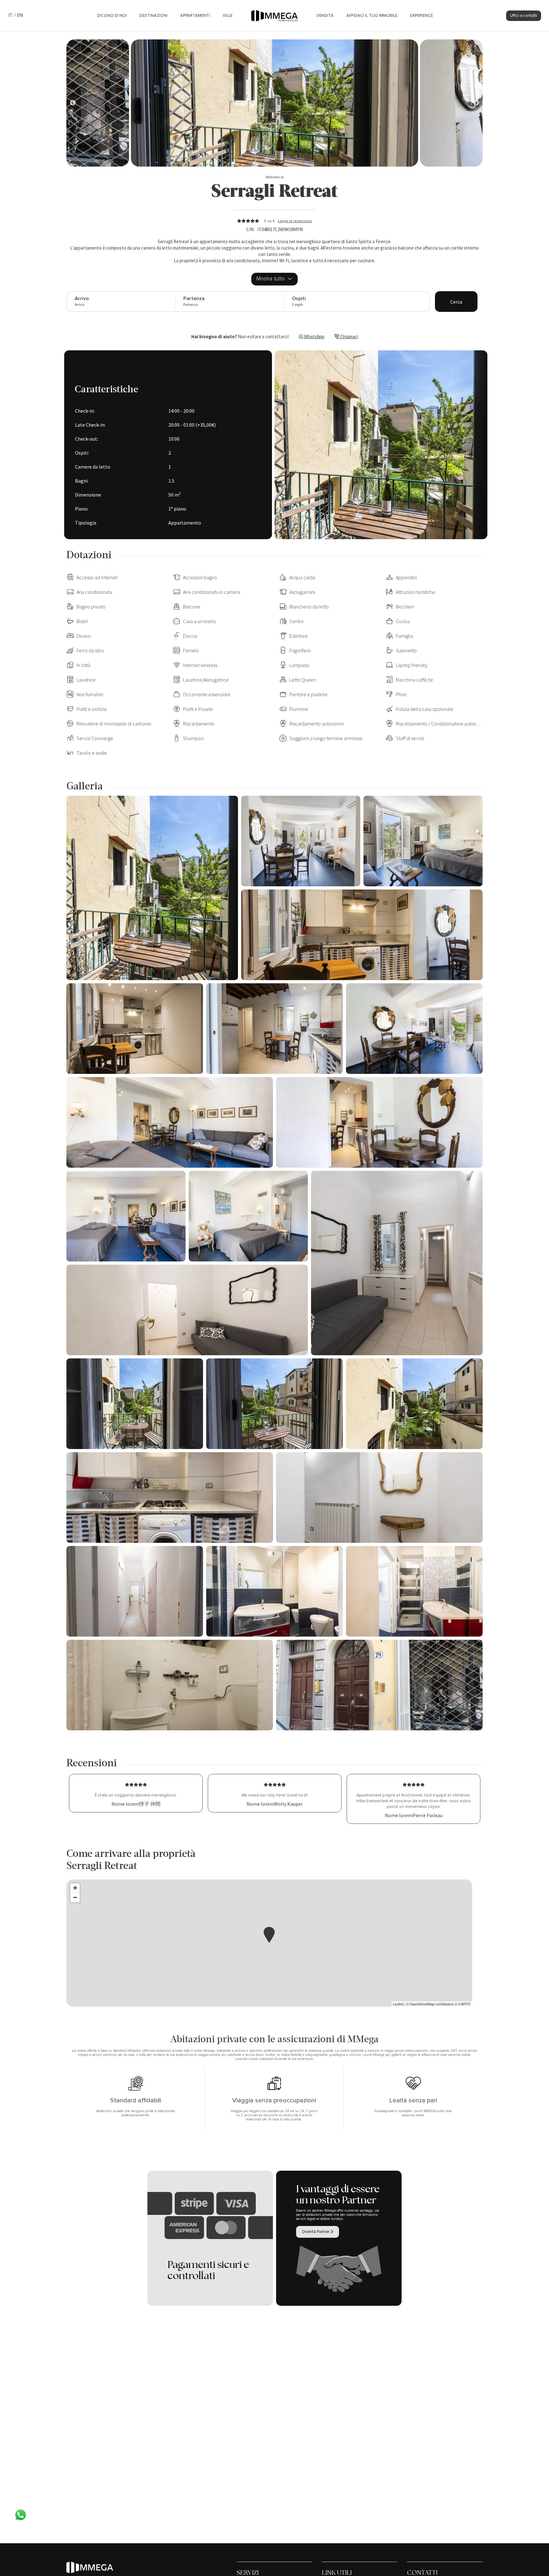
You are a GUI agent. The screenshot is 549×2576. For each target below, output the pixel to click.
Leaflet (398, 2004)
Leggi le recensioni (295, 221)
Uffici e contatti (524, 16)
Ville (228, 16)
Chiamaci (349, 337)
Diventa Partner (316, 2232)
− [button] (75, 1897)
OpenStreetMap (422, 2004)
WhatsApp (314, 337)
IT (11, 15)
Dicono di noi (112, 16)
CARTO (464, 2004)
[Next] (73, 103)
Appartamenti (195, 16)
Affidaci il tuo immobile (372, 16)
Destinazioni (153, 16)
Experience (422, 16)
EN (20, 15)
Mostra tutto (271, 279)
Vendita (325, 16)
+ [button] (75, 1888)
